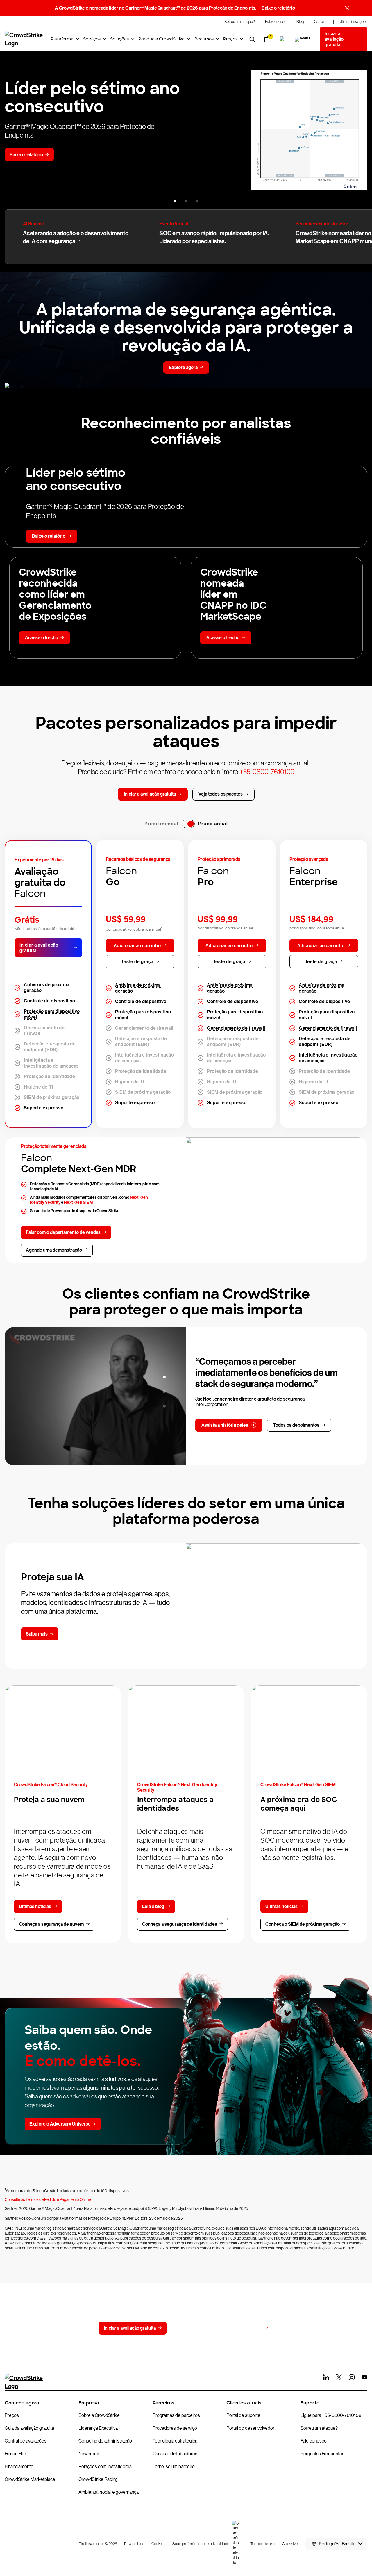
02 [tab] (164, 1392)
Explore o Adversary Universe (60, 2124)
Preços (230, 39)
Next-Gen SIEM (78, 1202)
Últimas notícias (35, 1906)
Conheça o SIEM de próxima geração (303, 1924)
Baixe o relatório (278, 8)
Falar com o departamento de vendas (63, 1232)
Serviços (92, 39)
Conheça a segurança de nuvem (51, 1924)
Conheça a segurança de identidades (180, 1924)
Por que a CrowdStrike (161, 39)
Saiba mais (37, 1634)
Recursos (204, 39)
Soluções (119, 39)
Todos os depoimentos (296, 1425)
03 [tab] (164, 1406)
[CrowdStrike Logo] (24, 39)
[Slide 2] (186, 201)
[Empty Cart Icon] (303, 39)
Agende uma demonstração (54, 1250)
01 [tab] (164, 1377)
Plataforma (62, 39)
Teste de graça (137, 962)
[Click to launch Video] (95, 1396)
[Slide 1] (175, 201)
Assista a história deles (225, 1425)
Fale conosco (192, 2328)
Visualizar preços (245, 2328)
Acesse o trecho (42, 638)
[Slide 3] (197, 201)
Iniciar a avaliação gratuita (39, 948)
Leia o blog (153, 1906)
